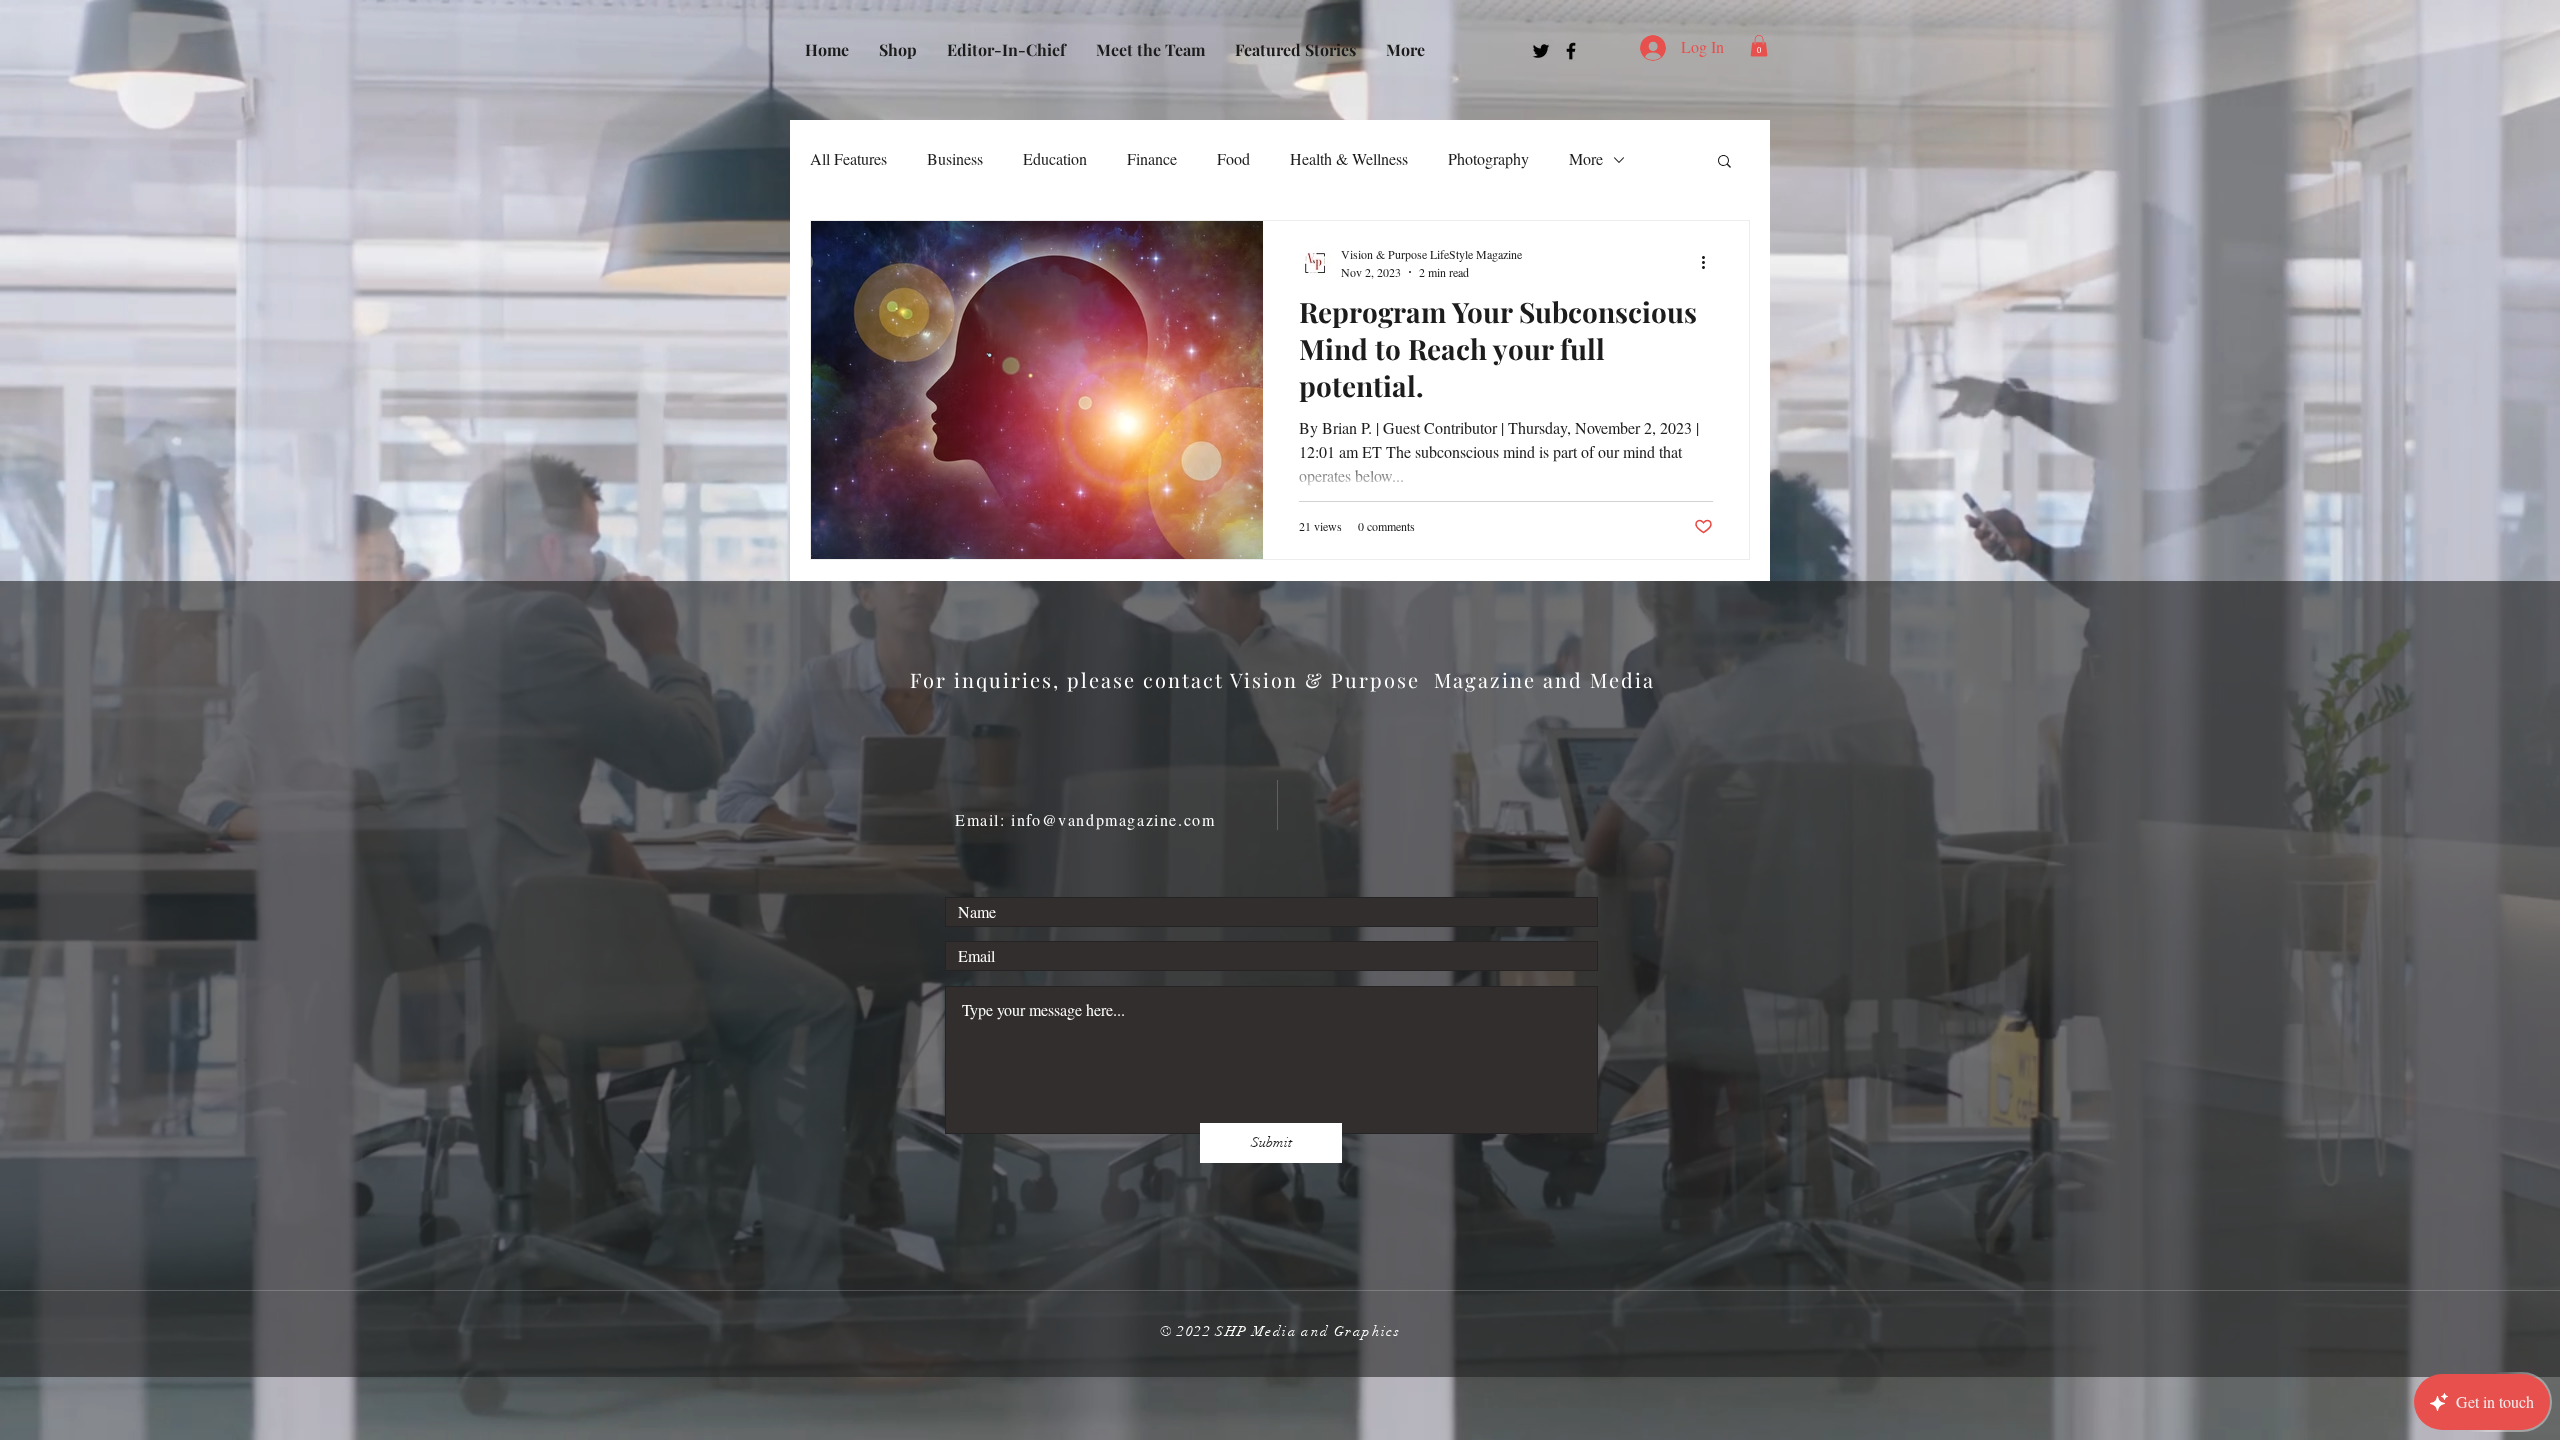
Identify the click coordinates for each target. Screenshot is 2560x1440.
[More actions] (1710, 262)
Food (1233, 158)
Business (955, 158)
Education (1055, 158)
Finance (1152, 158)
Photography (1488, 158)
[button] (1759, 46)
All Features (848, 158)
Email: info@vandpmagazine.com (1085, 819)
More (1586, 158)
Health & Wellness (1349, 158)
